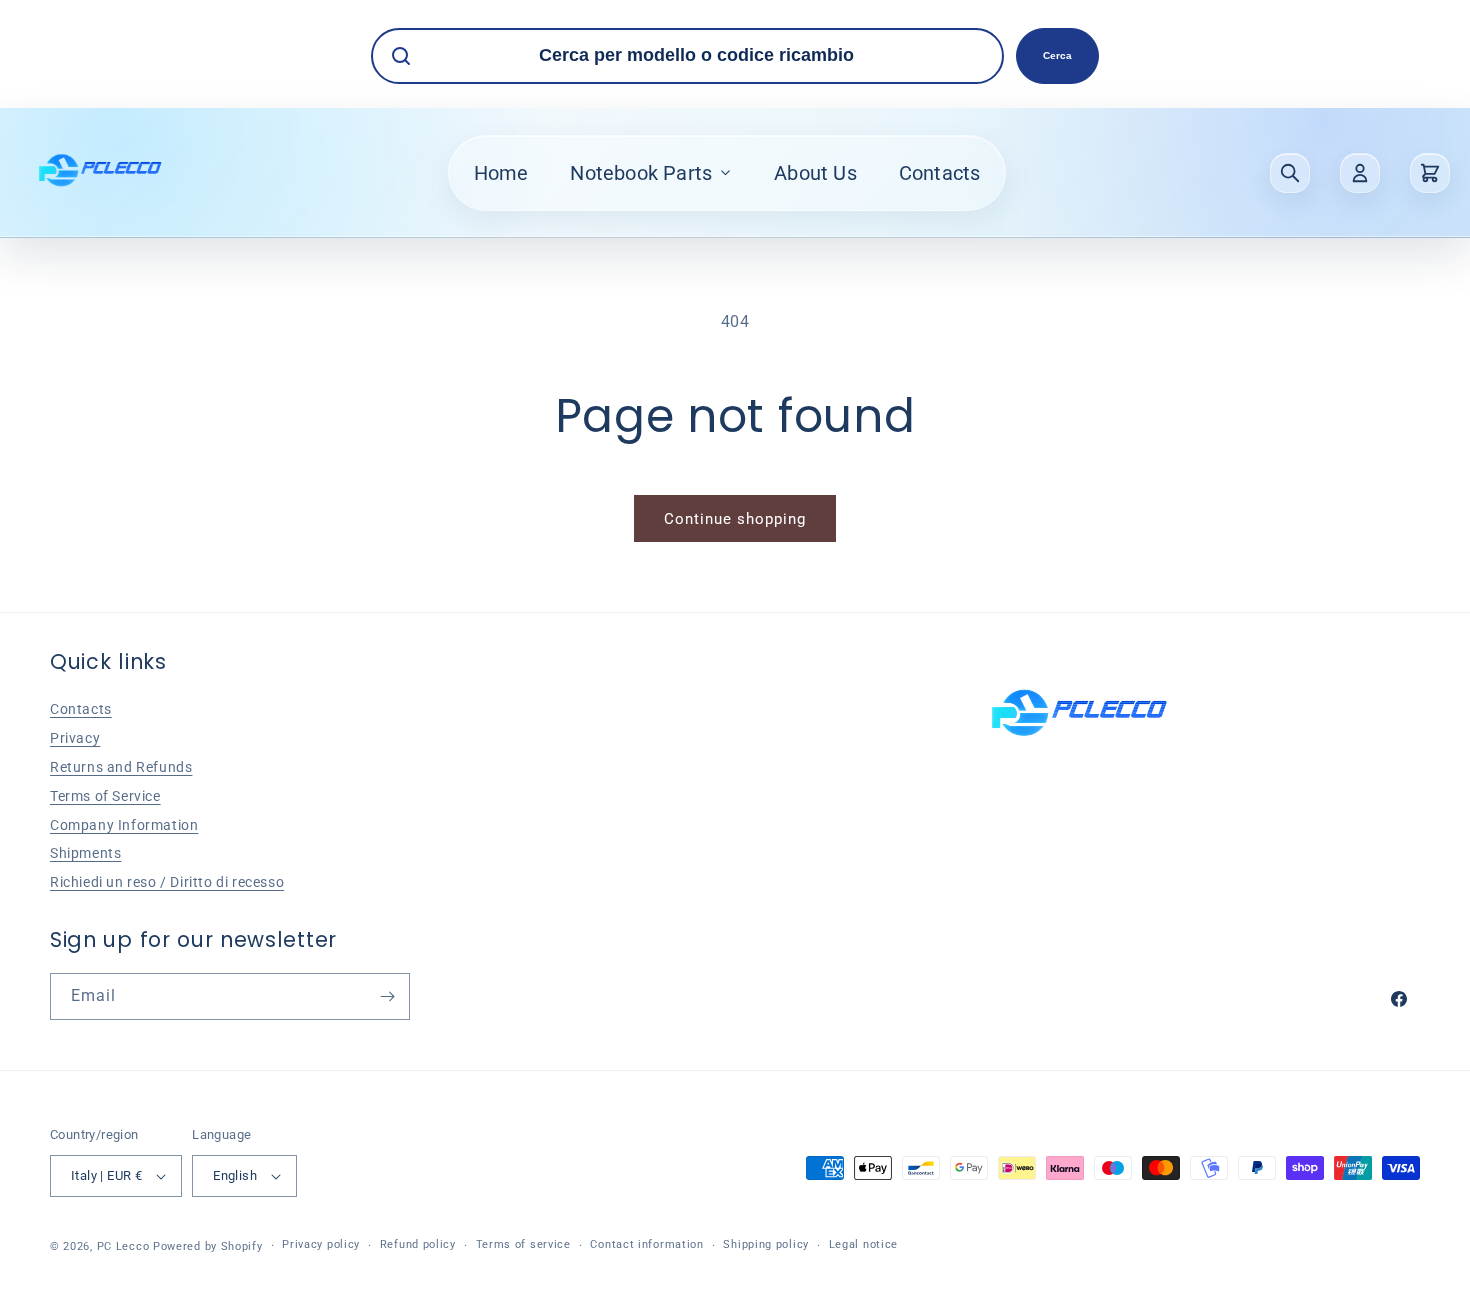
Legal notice (863, 1244)
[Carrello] (1430, 173)
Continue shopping (735, 519)
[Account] (1360, 173)
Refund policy (418, 1244)
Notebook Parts (641, 173)
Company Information (124, 825)
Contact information (646, 1244)
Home (501, 173)
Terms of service (523, 1244)
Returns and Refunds (121, 767)
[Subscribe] (387, 996)
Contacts (940, 173)
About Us (815, 173)
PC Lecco (123, 1246)
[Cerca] (1290, 173)
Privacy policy (321, 1244)
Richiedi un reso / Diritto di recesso (167, 882)
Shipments (85, 853)
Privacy (75, 738)
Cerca (1057, 55)
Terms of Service (105, 796)
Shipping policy (766, 1244)
